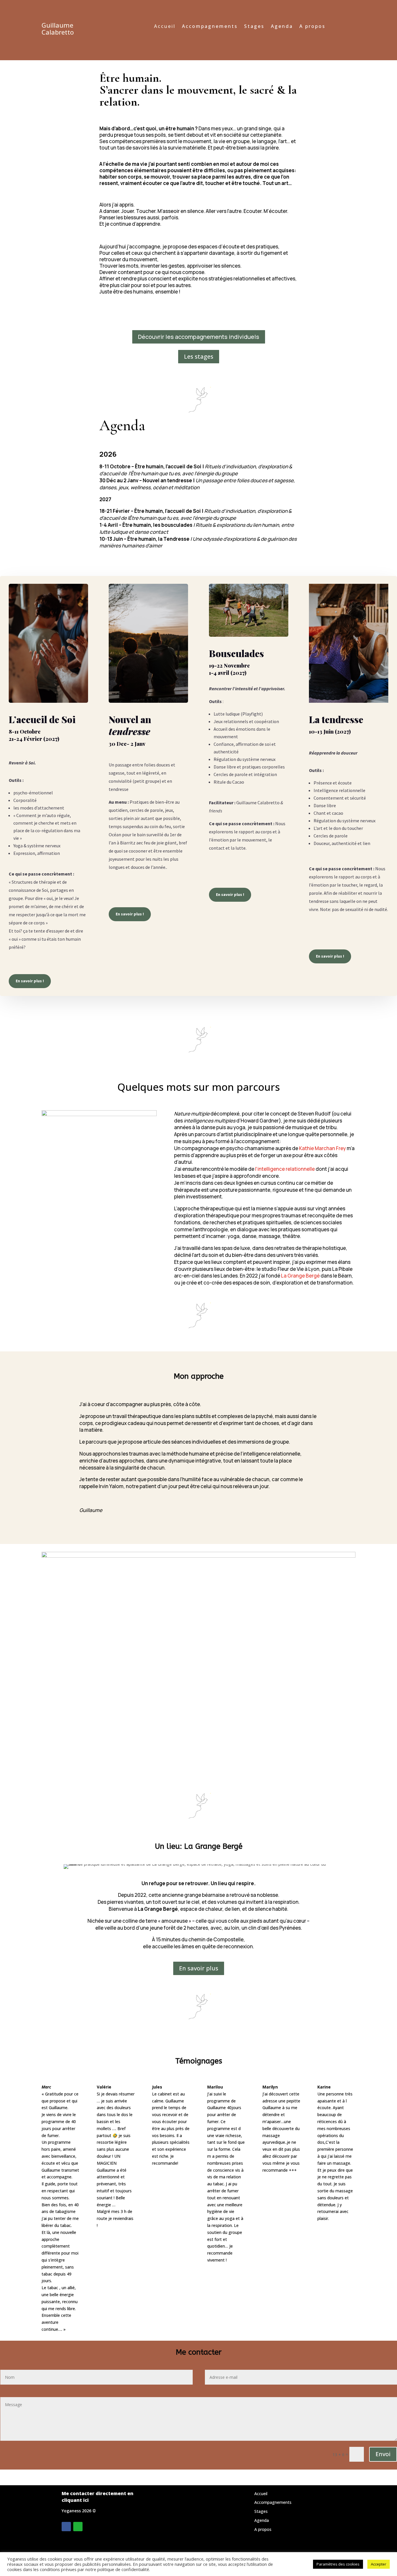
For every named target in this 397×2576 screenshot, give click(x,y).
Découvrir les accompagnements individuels (199, 337)
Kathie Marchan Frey (322, 1148)
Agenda (282, 27)
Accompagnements (210, 27)
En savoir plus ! (30, 981)
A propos (312, 27)
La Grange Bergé (300, 1276)
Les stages (199, 356)
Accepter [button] (379, 2564)
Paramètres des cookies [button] (338, 2564)
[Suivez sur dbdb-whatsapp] (78, 2527)
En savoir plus (199, 1968)
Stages (254, 27)
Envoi (383, 2454)
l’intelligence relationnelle (285, 1169)
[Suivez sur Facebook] (66, 2527)
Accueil (165, 27)
